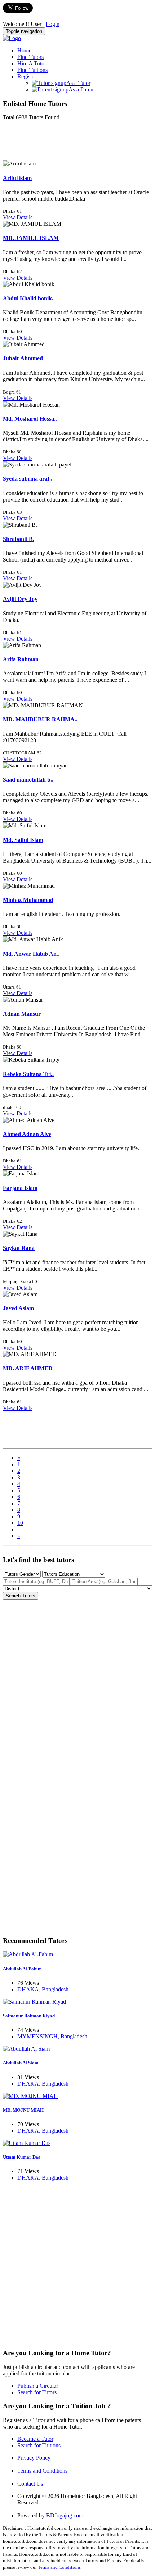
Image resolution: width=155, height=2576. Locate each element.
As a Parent (82, 89)
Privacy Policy (34, 2458)
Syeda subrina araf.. (28, 479)
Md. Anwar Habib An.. (31, 954)
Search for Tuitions (39, 2445)
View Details (18, 217)
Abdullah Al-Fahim (22, 1969)
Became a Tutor (35, 2439)
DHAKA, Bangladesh (43, 1989)
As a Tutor (78, 83)
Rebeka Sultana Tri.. (28, 1074)
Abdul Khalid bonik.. (29, 298)
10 (20, 1523)
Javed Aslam (18, 1308)
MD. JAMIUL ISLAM (31, 238)
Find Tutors (30, 57)
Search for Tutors (37, 2392)
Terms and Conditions (42, 2471)
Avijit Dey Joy (20, 599)
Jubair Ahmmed (23, 358)
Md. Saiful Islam (23, 840)
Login (53, 24)
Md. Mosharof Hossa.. (30, 419)
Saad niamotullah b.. (28, 780)
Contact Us (30, 2484)
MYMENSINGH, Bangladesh (52, 2036)
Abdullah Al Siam (21, 2063)
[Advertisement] (61, 143)
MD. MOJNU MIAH (23, 2110)
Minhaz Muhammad (28, 900)
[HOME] (12, 38)
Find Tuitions (32, 70)
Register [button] (27, 76)
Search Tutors (21, 1596)
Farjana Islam (20, 1188)
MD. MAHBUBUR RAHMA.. (40, 719)
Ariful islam (17, 178)
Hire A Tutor (32, 63)
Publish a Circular (38, 2386)
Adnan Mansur (22, 1014)
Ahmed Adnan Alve (27, 1134)
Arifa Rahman (21, 659)
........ (23, 1529)
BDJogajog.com (65, 2515)
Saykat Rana (19, 1248)
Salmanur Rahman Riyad (29, 2016)
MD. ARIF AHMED (28, 1368)
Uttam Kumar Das (21, 2157)
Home (24, 50)
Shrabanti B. (19, 539)
